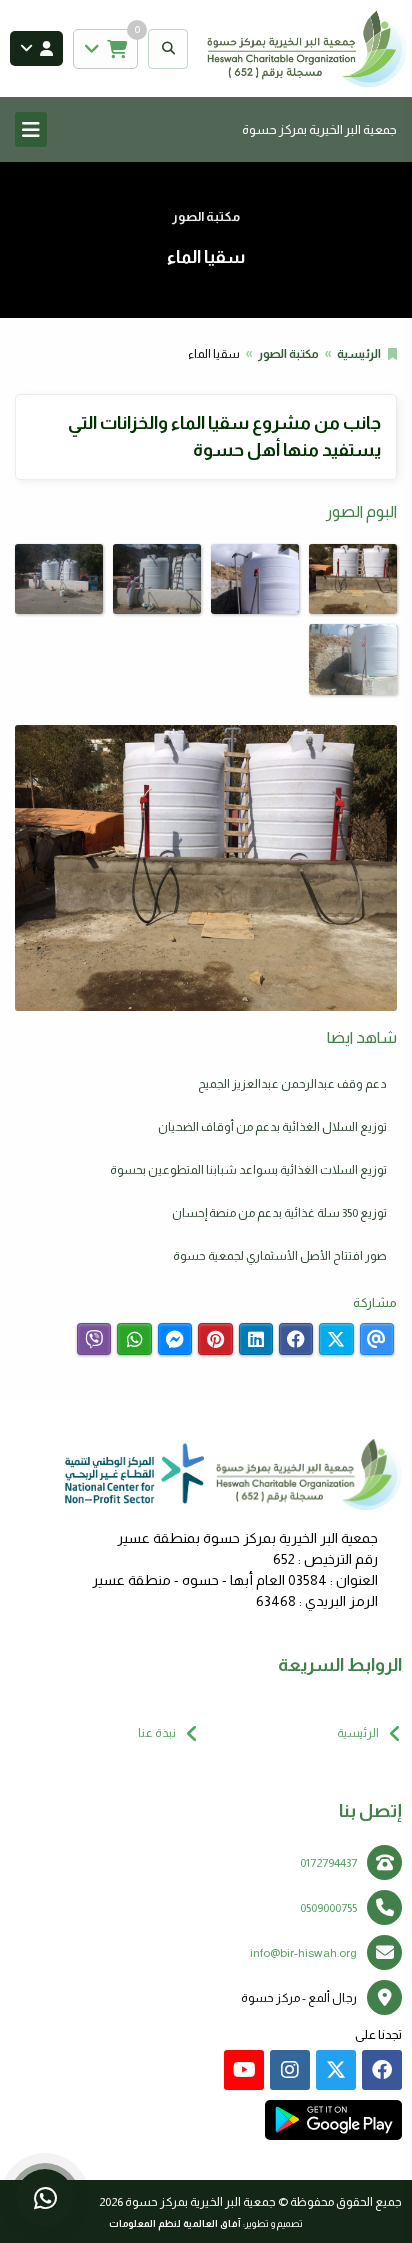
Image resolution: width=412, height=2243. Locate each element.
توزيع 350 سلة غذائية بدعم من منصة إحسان (279, 1213)
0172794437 (328, 1863)
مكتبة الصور (288, 354)
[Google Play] (333, 2120)
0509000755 (328, 1908)
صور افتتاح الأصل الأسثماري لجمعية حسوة (280, 1256)
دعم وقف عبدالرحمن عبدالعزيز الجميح (292, 1084)
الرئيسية (359, 354)
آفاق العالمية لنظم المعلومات (175, 2223)
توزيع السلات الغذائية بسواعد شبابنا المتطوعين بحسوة (248, 1170)
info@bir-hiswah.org (303, 1953)
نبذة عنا (157, 1733)
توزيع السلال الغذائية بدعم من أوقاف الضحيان (272, 1127)
